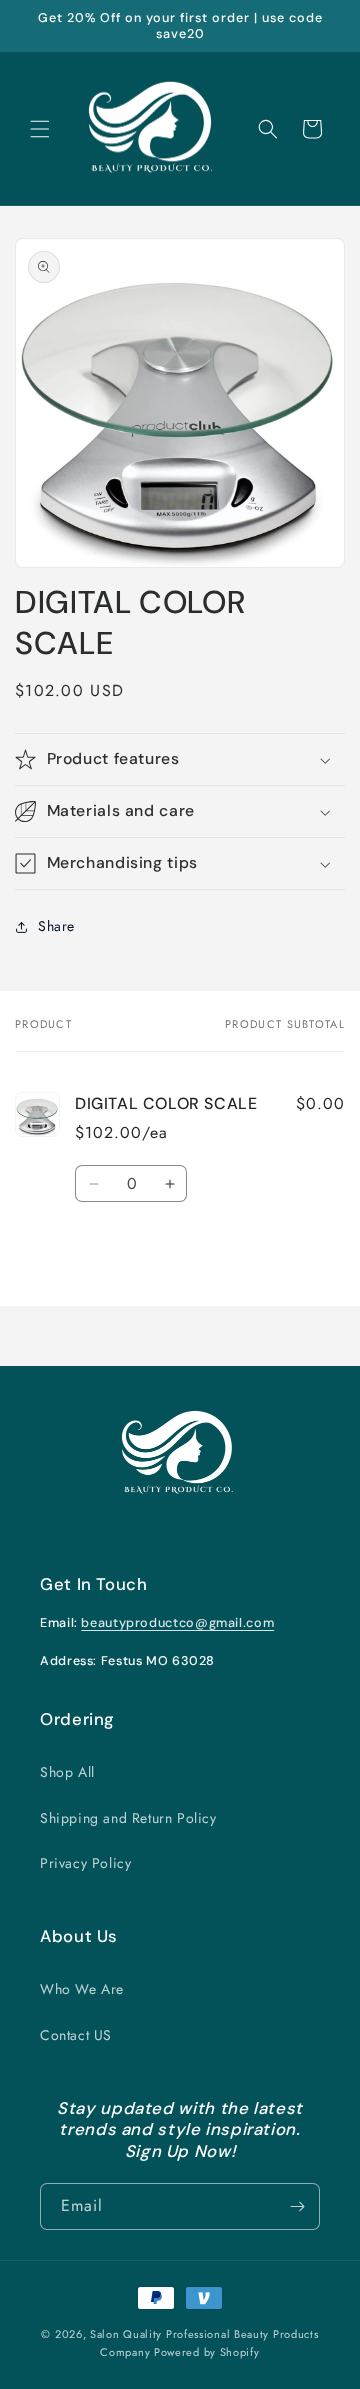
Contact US (76, 2035)
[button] (40, 129)
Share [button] (56, 926)
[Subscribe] (297, 2206)
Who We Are (82, 1989)
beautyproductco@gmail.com (177, 1623)
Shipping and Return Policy (128, 1818)
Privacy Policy (85, 1863)
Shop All (67, 1772)
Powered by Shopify (207, 2352)
